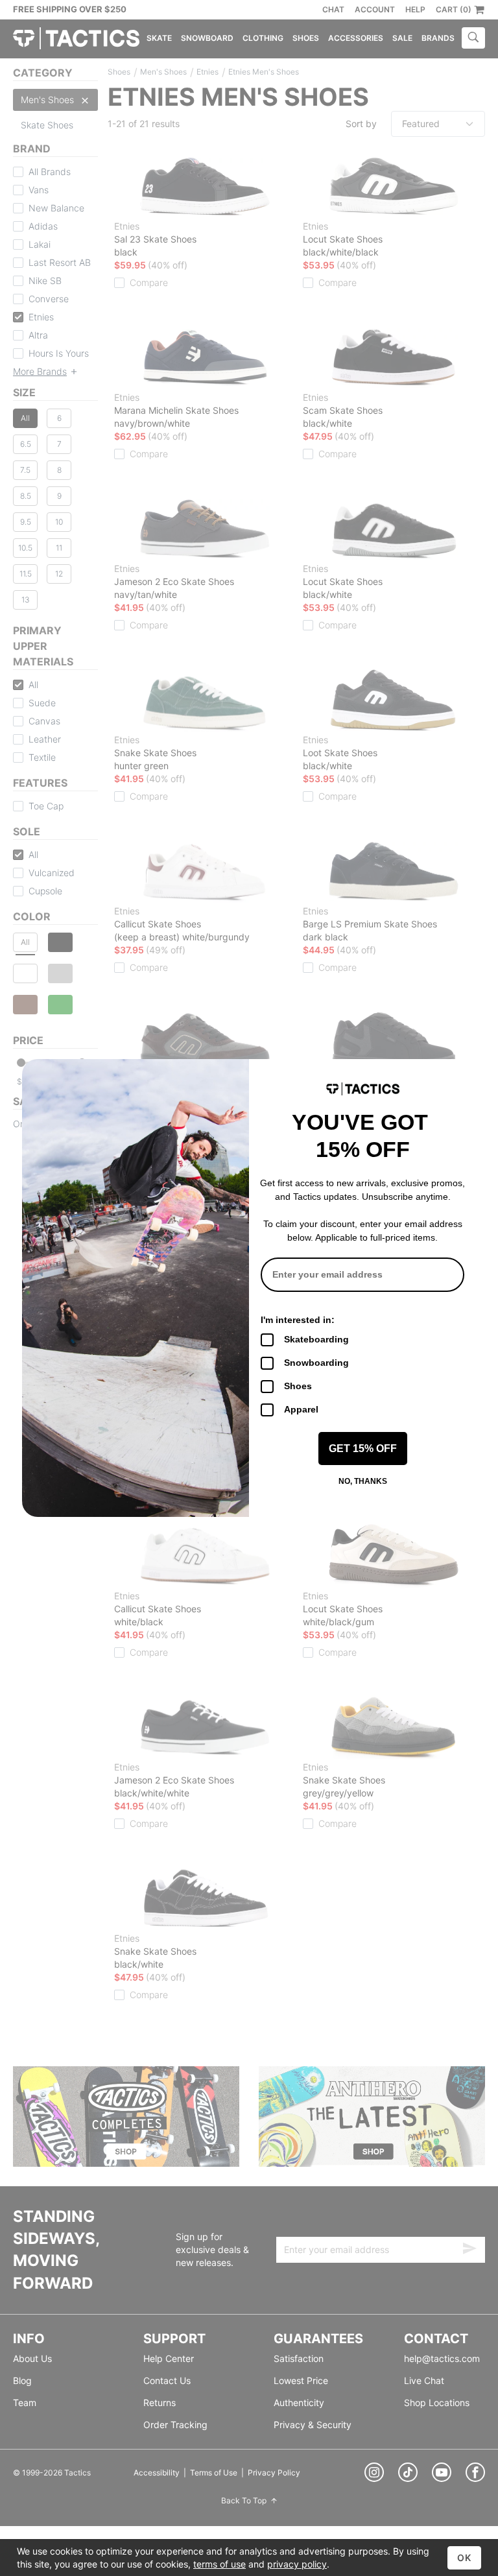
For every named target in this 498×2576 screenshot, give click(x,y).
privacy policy (297, 2564)
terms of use (219, 2564)
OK (464, 2558)
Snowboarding (316, 1363)
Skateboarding (316, 1339)
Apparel (301, 1409)
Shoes (298, 1386)
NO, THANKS (363, 1481)
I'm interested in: (298, 1320)
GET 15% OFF (363, 1449)
